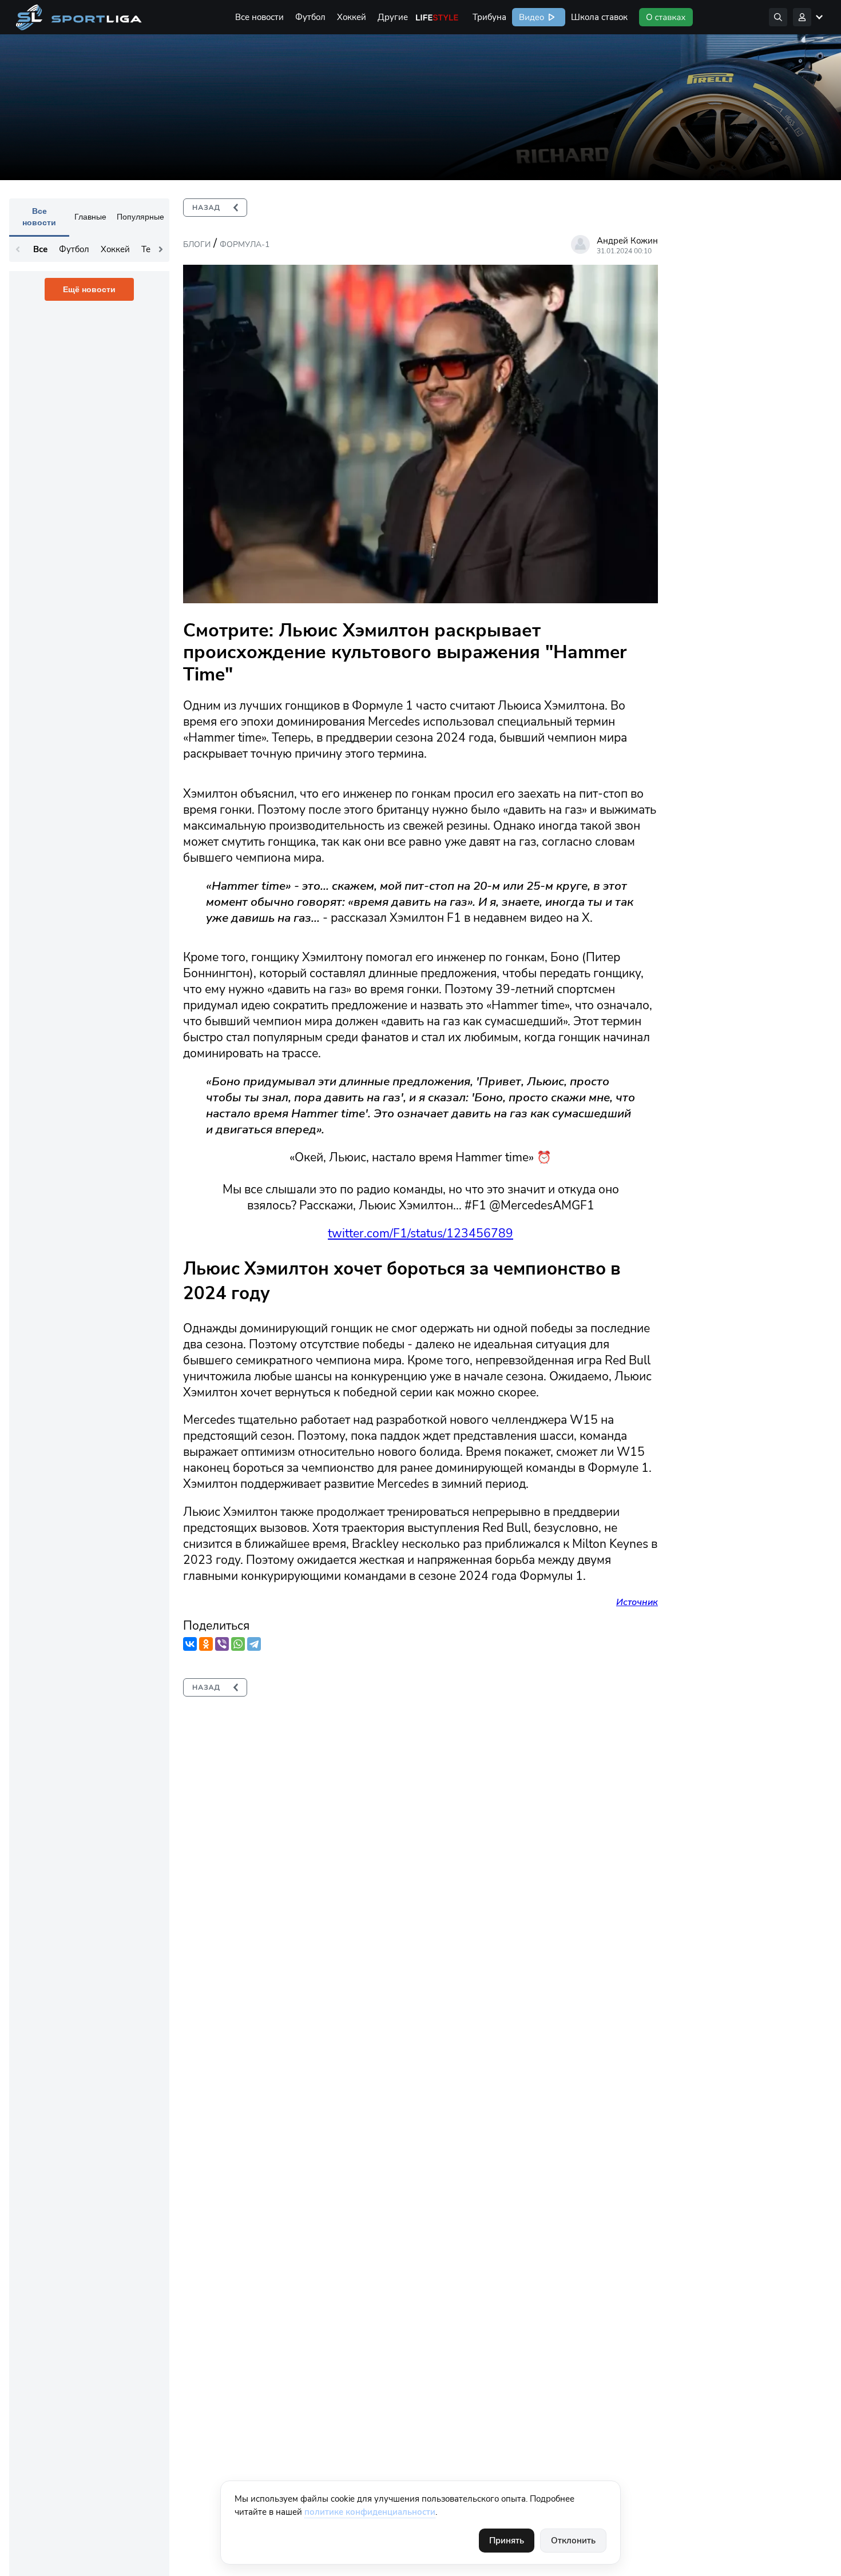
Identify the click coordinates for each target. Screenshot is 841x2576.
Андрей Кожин (627, 241)
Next (161, 249)
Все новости (259, 17)
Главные (90, 217)
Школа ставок (599, 17)
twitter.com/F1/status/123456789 (420, 1233)
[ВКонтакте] (190, 1644)
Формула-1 (245, 244)
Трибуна (489, 17)
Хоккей (352, 17)
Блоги (197, 244)
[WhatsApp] (238, 1644)
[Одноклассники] (206, 1644)
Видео (530, 17)
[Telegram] (254, 1644)
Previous (18, 249)
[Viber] (222, 1644)
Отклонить (573, 2541)
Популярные (140, 217)
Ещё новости (89, 289)
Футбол (310, 17)
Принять (507, 2541)
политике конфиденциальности (370, 2512)
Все (40, 249)
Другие (393, 17)
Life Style (437, 17)
